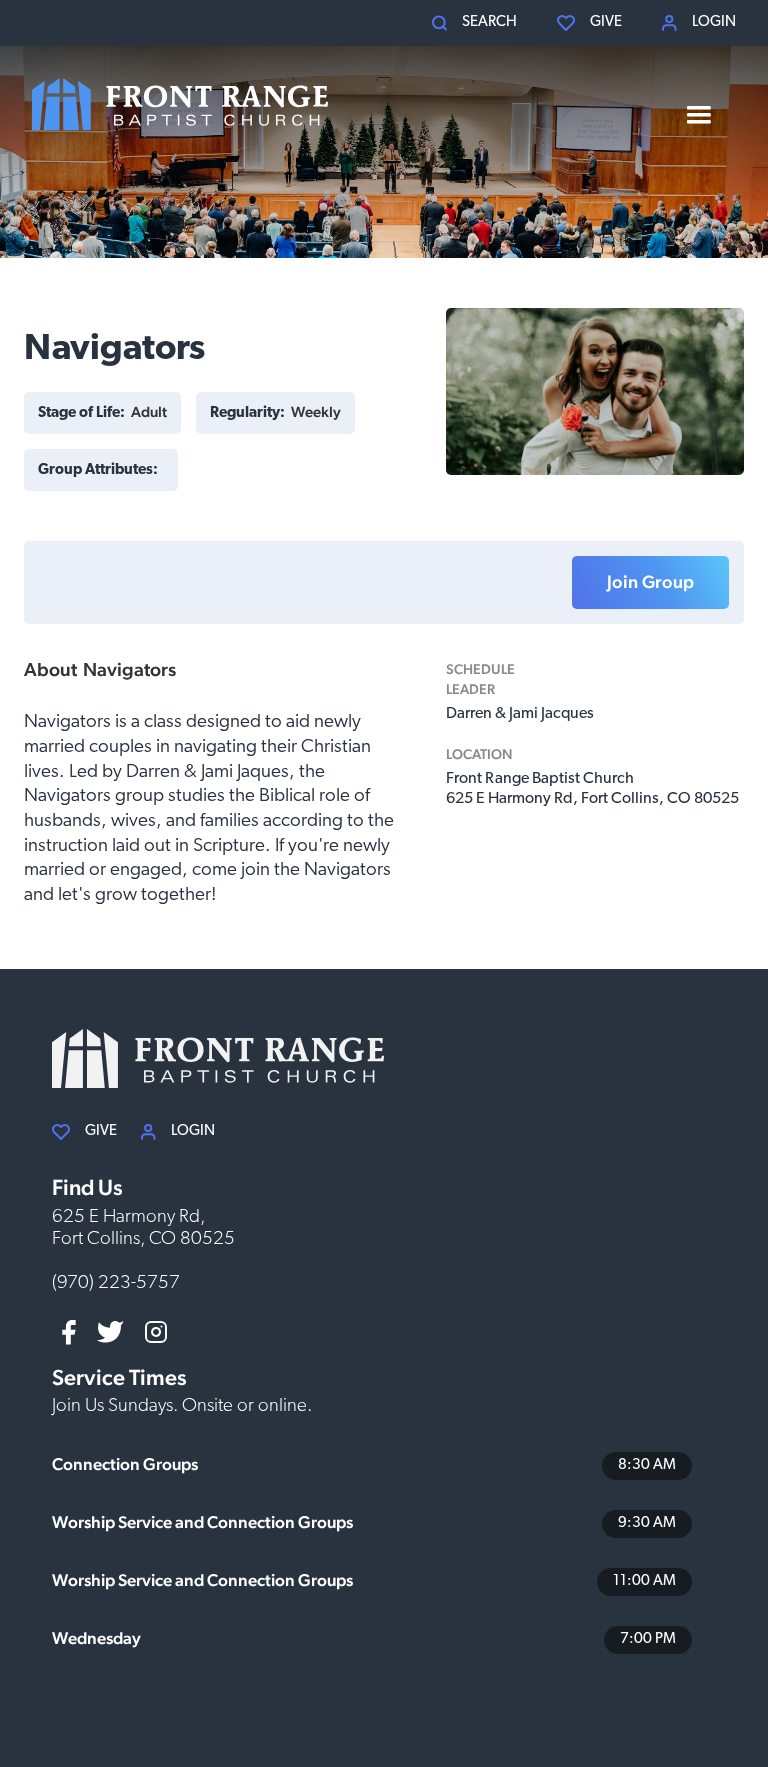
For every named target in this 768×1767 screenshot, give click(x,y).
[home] (180, 104)
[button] (474, 23)
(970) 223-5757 (116, 1283)
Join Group (650, 581)
